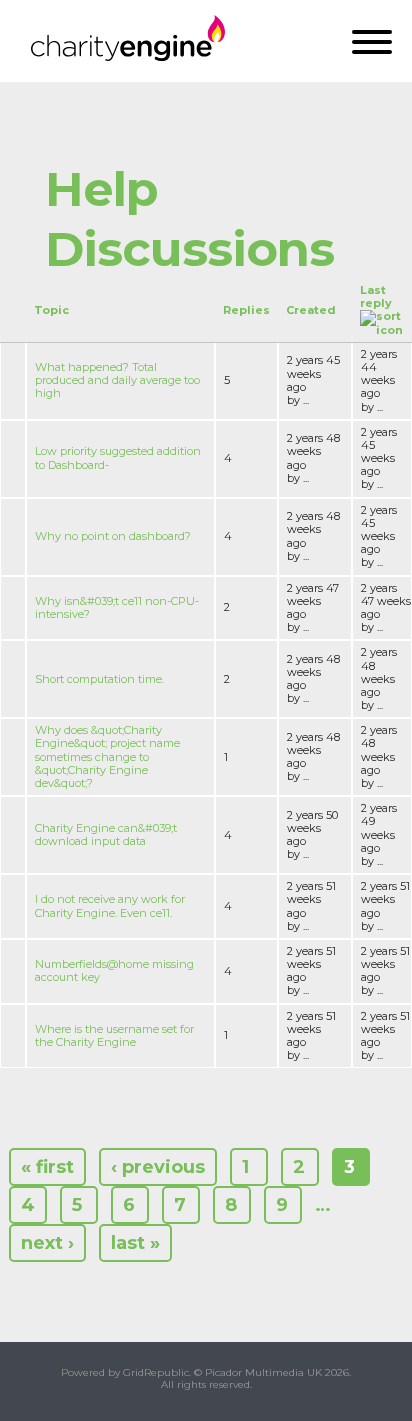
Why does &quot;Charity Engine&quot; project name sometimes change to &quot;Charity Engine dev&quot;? (107, 756)
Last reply (376, 296)
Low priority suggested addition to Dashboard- (118, 457)
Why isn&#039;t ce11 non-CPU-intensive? (117, 607)
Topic (51, 310)
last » (135, 1243)
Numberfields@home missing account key (114, 970)
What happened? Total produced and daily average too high (117, 380)
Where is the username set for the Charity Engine (114, 1035)
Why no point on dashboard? (113, 536)
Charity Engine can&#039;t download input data (106, 834)
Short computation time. (99, 679)
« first (47, 1167)
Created (311, 310)
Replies (246, 310)
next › (47, 1243)
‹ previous (158, 1167)
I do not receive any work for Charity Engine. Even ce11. (110, 905)
